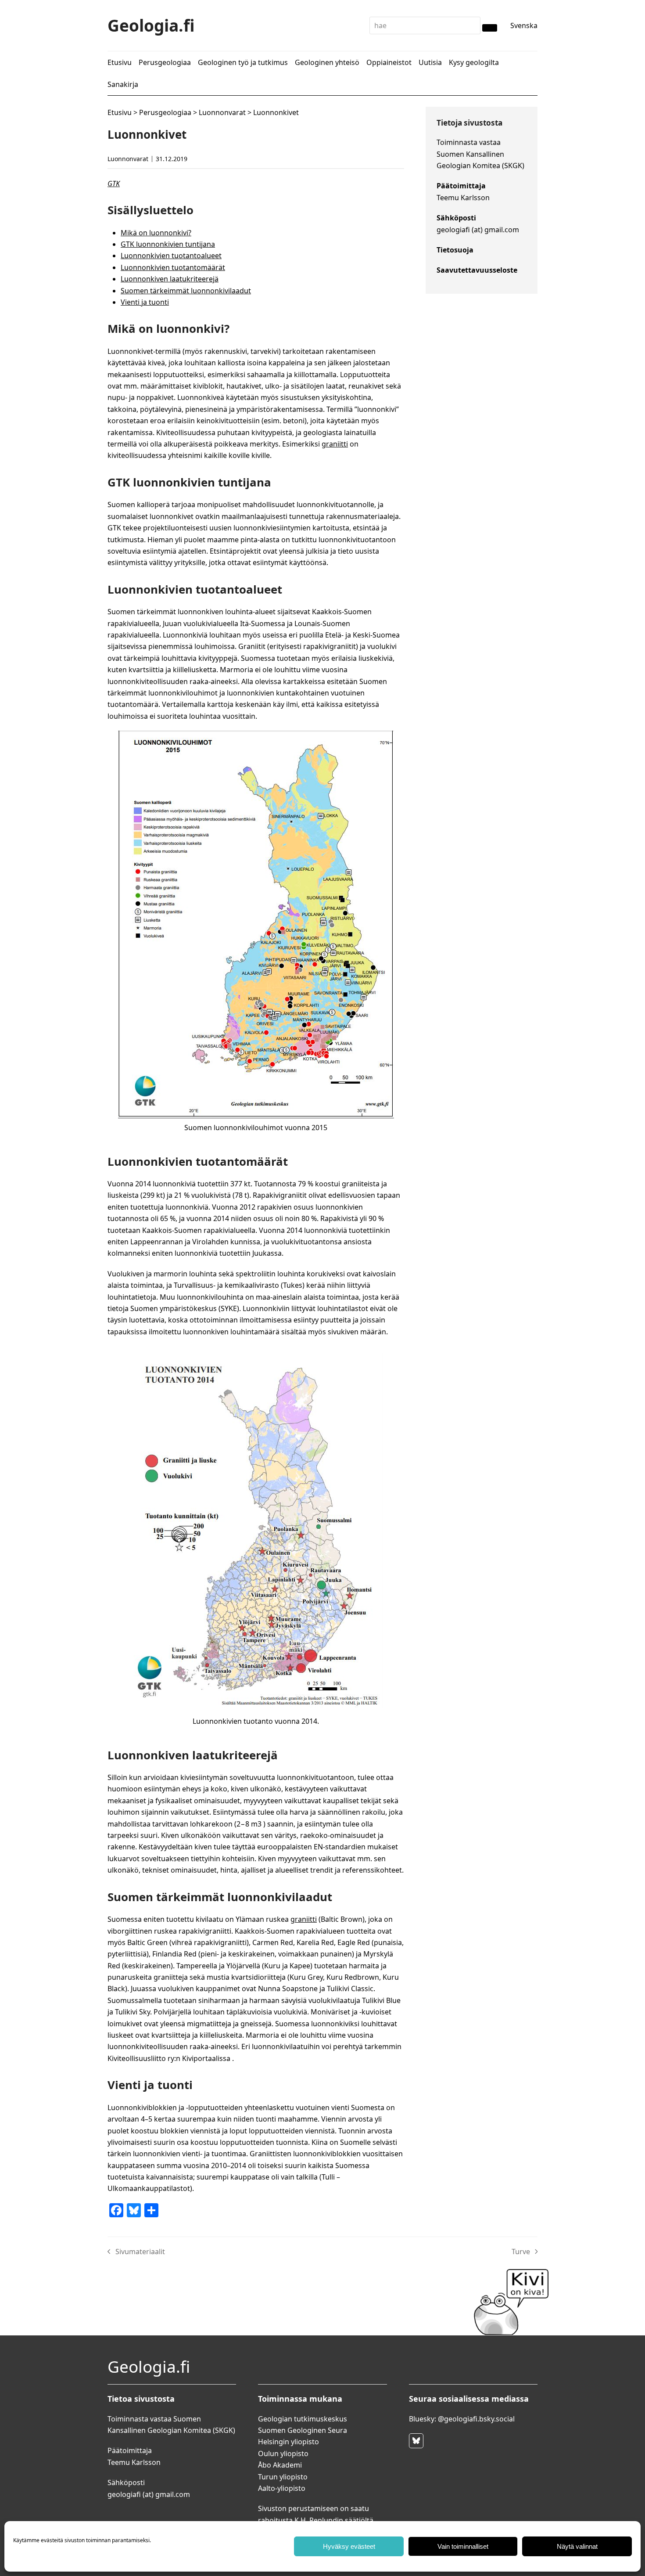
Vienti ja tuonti (145, 302)
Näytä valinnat (577, 2546)
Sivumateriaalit (136, 2252)
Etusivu (120, 112)
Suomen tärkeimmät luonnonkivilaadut (186, 291)
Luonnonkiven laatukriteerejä (170, 279)
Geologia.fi (151, 25)
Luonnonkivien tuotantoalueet (171, 256)
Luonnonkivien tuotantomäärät (173, 267)
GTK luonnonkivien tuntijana (168, 244)
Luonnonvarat (222, 112)
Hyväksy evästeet (349, 2546)
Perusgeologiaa (165, 112)
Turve (525, 2252)
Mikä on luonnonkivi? (156, 233)
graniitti (335, 444)
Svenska (524, 25)
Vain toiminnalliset (463, 2546)
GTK (114, 184)
